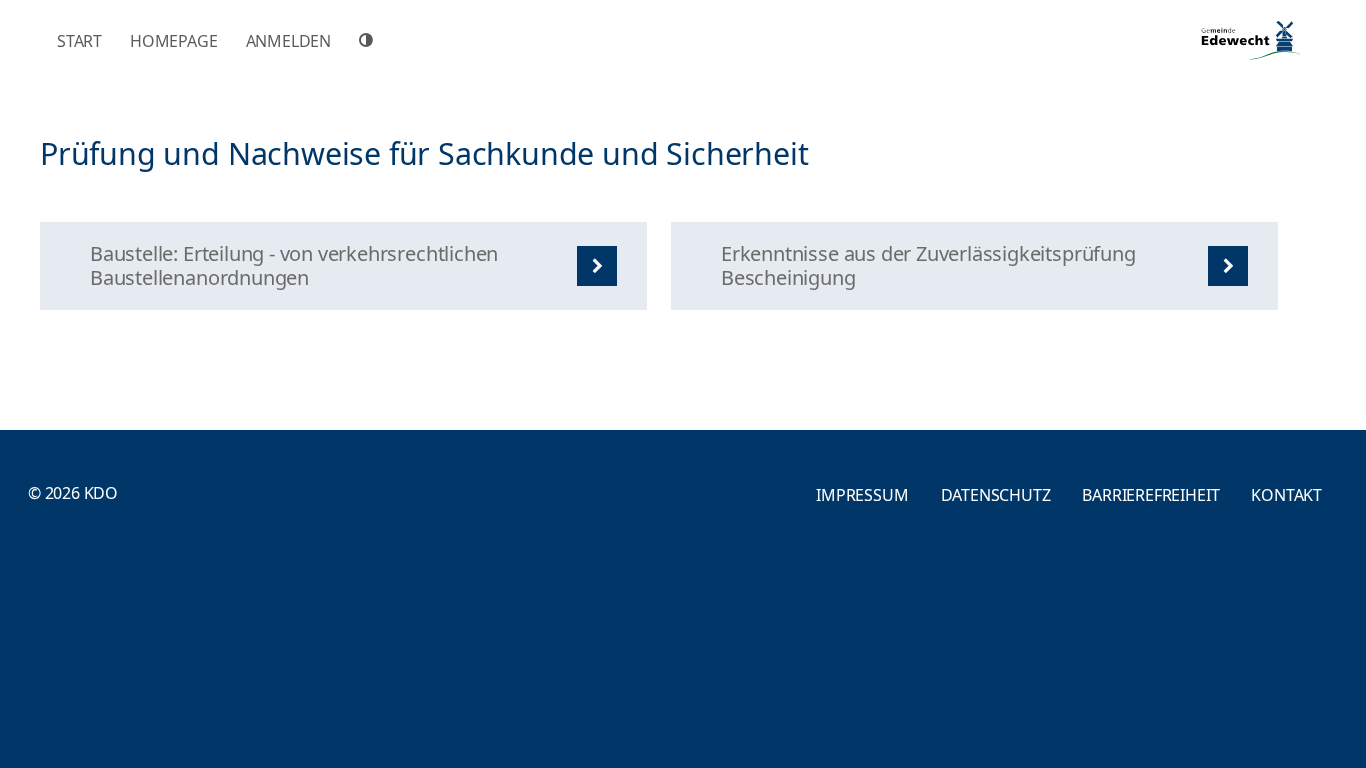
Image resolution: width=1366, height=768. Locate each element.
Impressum (862, 495)
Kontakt (1286, 495)
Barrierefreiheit (1150, 495)
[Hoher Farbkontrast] (369, 40)
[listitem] (343, 266)
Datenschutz (996, 495)
